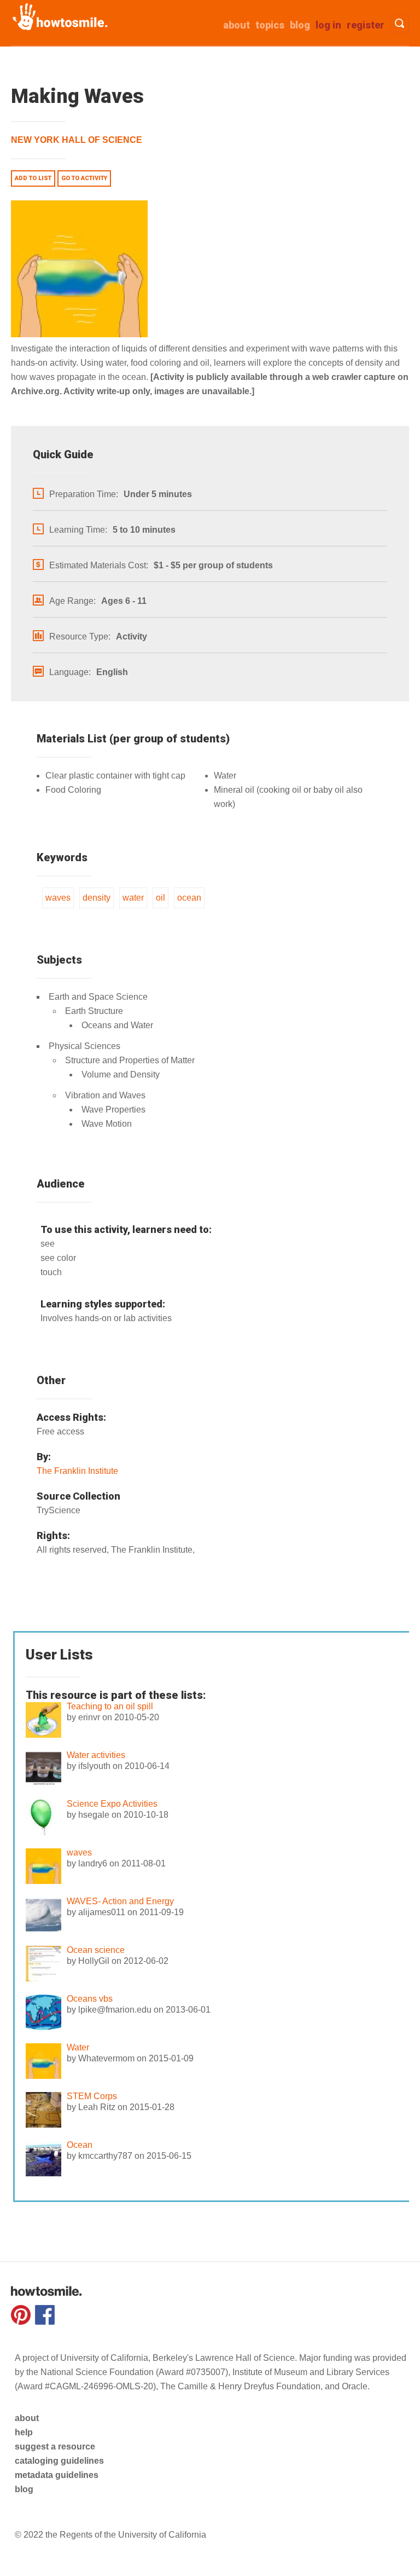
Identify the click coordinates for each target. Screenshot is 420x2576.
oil (161, 898)
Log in (328, 25)
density (97, 898)
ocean (189, 898)
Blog (300, 25)
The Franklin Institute (77, 1471)
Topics (270, 25)
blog (24, 2489)
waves (58, 898)
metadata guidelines (57, 2475)
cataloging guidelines (59, 2461)
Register (366, 25)
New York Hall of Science (77, 140)
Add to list (33, 178)
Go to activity (84, 178)
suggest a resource (55, 2447)
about (237, 25)
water (133, 898)
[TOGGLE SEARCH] (399, 23)
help (24, 2432)
